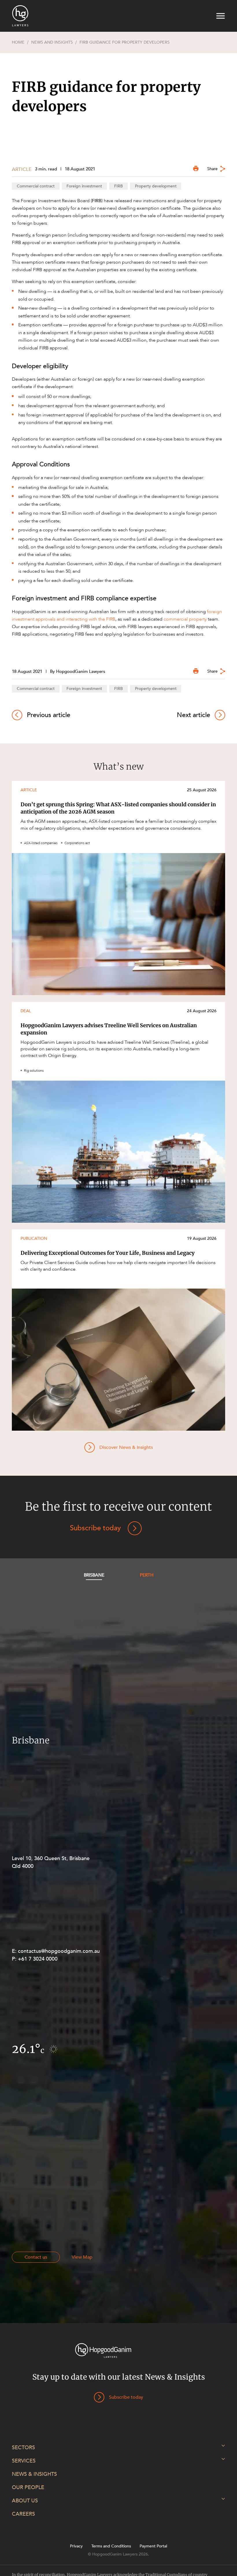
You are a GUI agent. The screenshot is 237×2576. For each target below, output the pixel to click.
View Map (82, 2257)
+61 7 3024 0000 (38, 1959)
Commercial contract (36, 186)
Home (18, 42)
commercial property (185, 619)
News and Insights (52, 42)
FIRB (118, 186)
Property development (156, 186)
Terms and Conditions (111, 2546)
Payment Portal (153, 2546)
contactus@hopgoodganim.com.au (59, 1951)
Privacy (76, 2546)
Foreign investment (84, 186)
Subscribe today (95, 1528)
